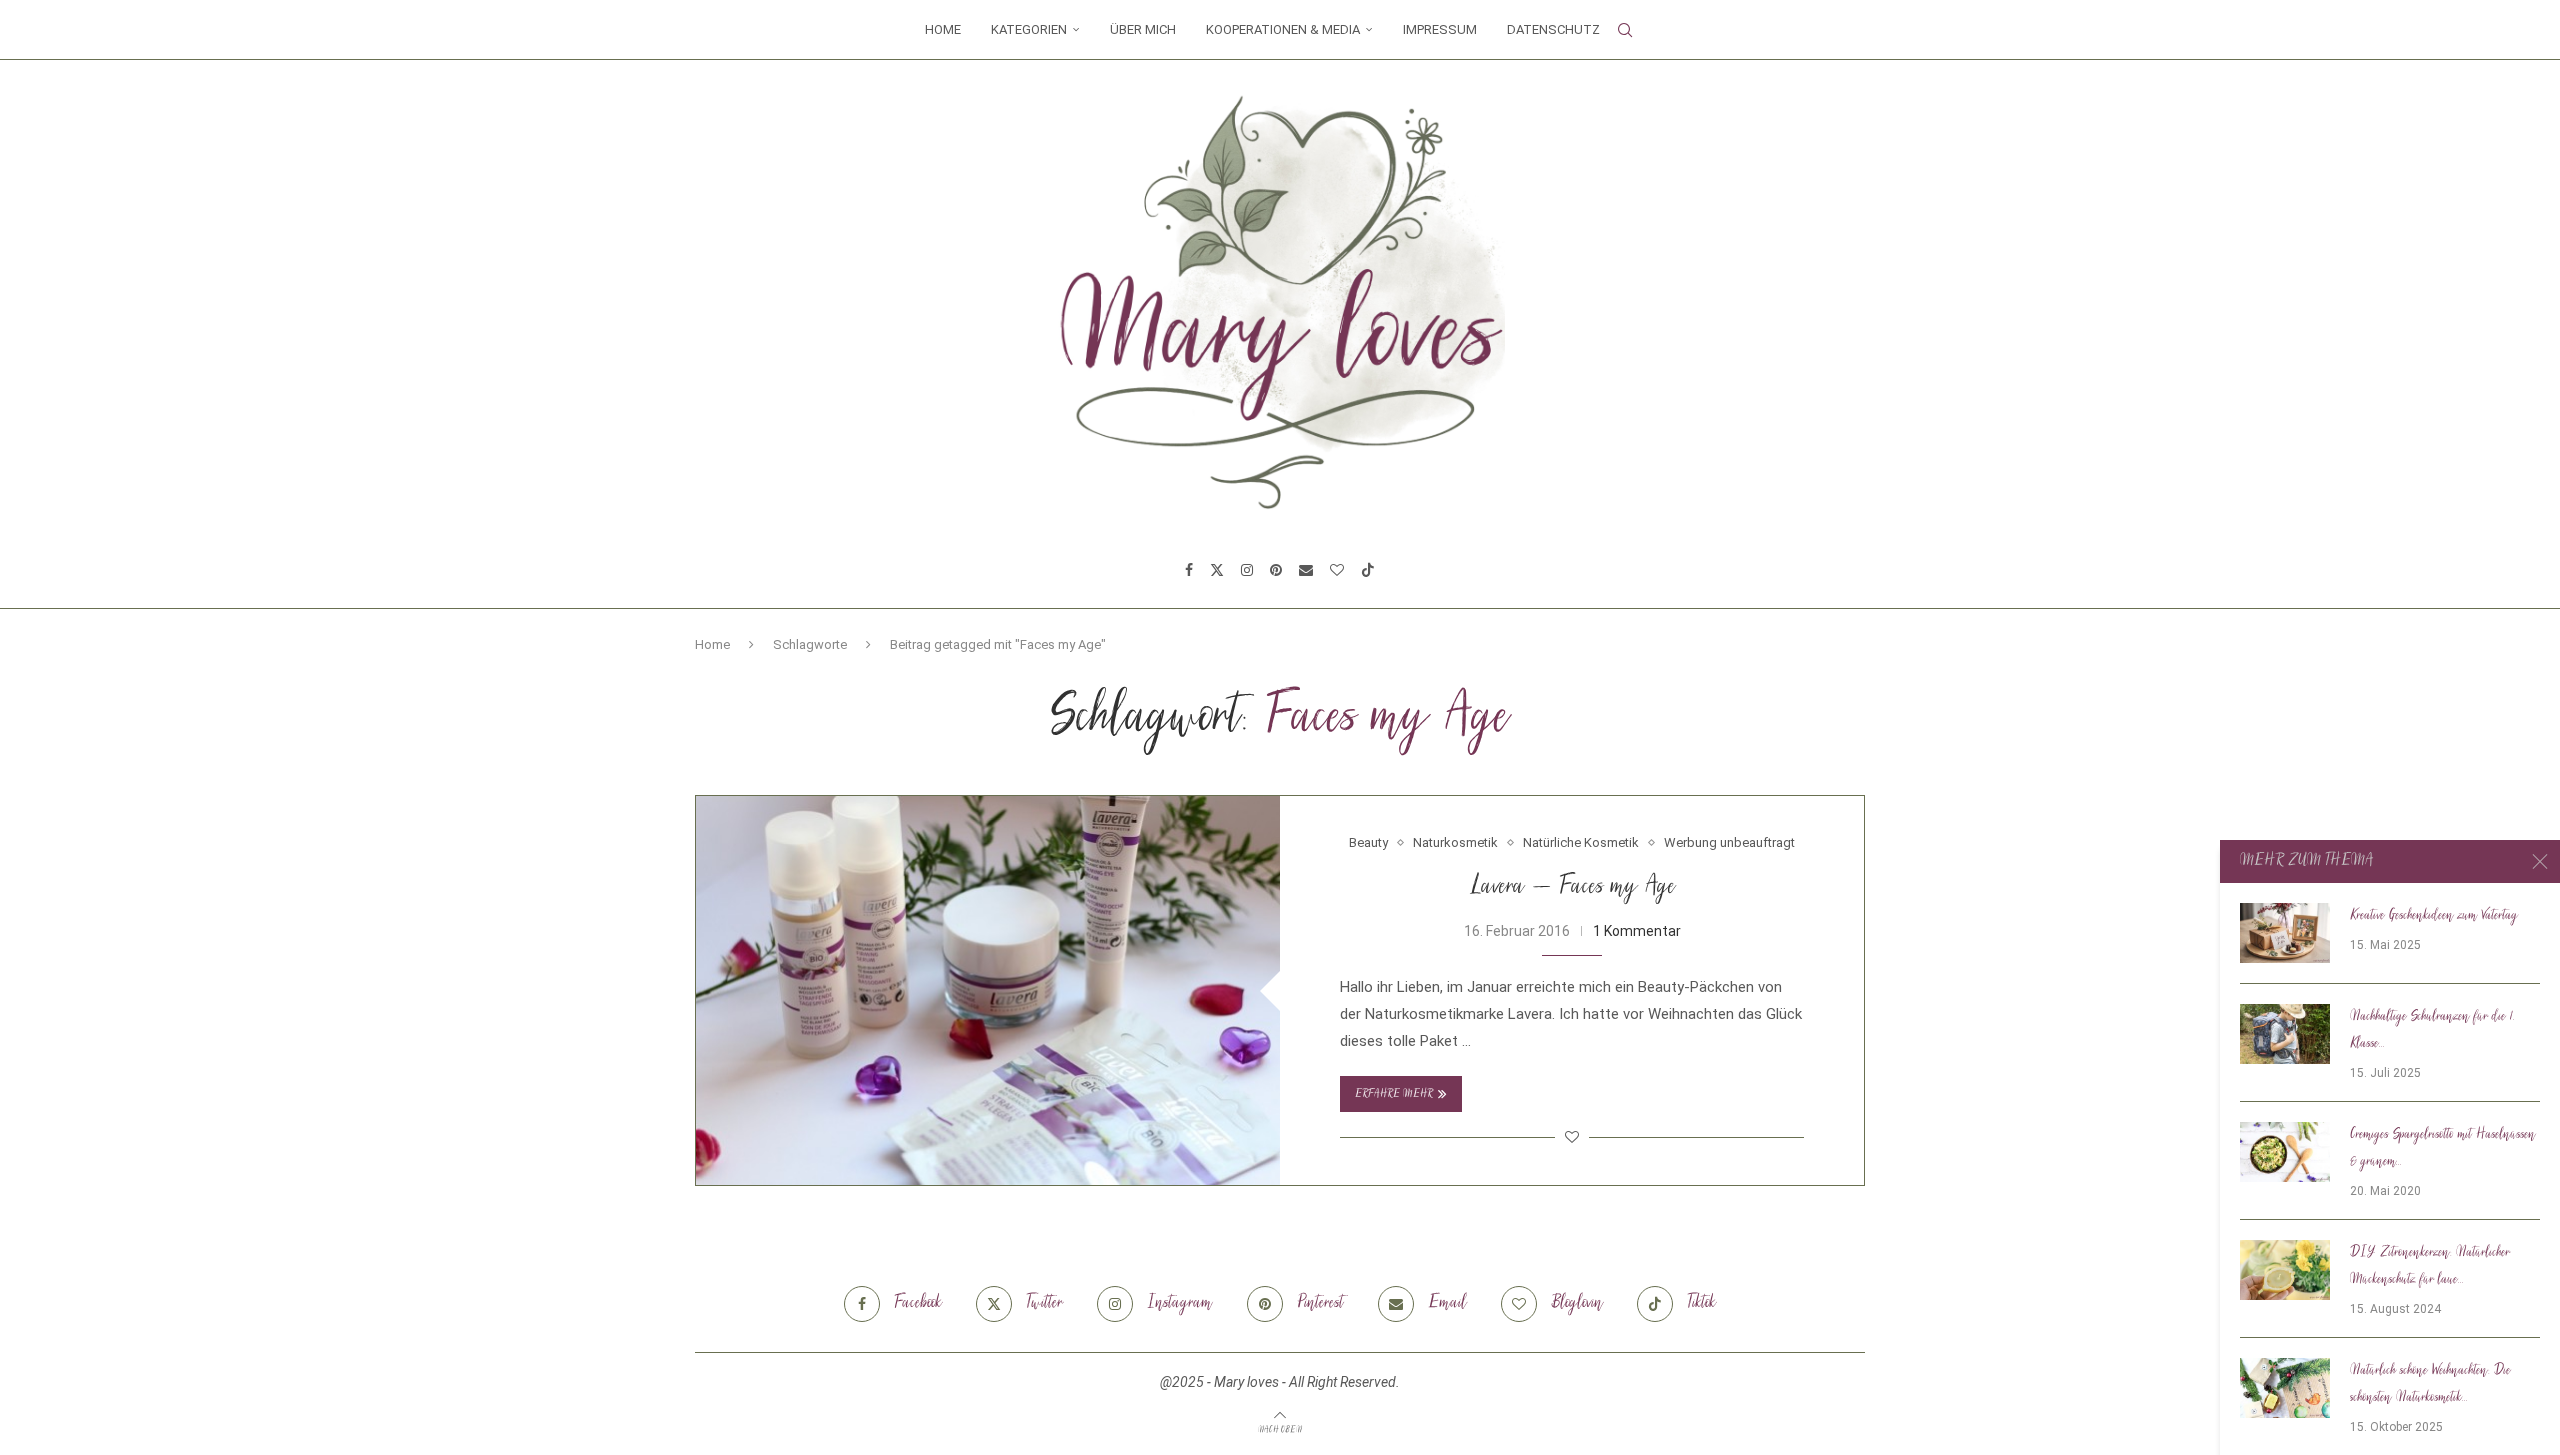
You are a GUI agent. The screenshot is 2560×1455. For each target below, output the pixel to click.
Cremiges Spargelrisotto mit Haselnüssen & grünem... (2443, 1148)
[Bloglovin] (1337, 570)
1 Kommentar (1637, 931)
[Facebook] (1189, 570)
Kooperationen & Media (1283, 29)
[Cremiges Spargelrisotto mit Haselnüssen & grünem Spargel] (2285, 1152)
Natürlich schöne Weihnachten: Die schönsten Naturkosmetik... (2430, 1384)
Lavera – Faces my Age (1572, 887)
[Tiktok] (1368, 570)
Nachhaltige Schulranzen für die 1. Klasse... (2432, 1030)
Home (943, 29)
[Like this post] (1572, 1137)
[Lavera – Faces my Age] (988, 990)
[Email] (1306, 570)
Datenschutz (1553, 29)
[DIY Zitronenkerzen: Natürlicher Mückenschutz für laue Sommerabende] (2285, 1270)
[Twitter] (1217, 570)
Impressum (1440, 29)
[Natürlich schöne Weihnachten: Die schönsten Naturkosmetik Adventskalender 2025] (2285, 1388)
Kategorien (1029, 29)
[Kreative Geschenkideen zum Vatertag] (2285, 933)
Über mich (1143, 29)
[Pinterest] (1276, 570)
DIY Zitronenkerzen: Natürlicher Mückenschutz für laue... (2430, 1266)
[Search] (1625, 30)
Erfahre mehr (1394, 1094)
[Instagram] (1247, 570)
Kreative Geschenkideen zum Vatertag (2434, 916)
